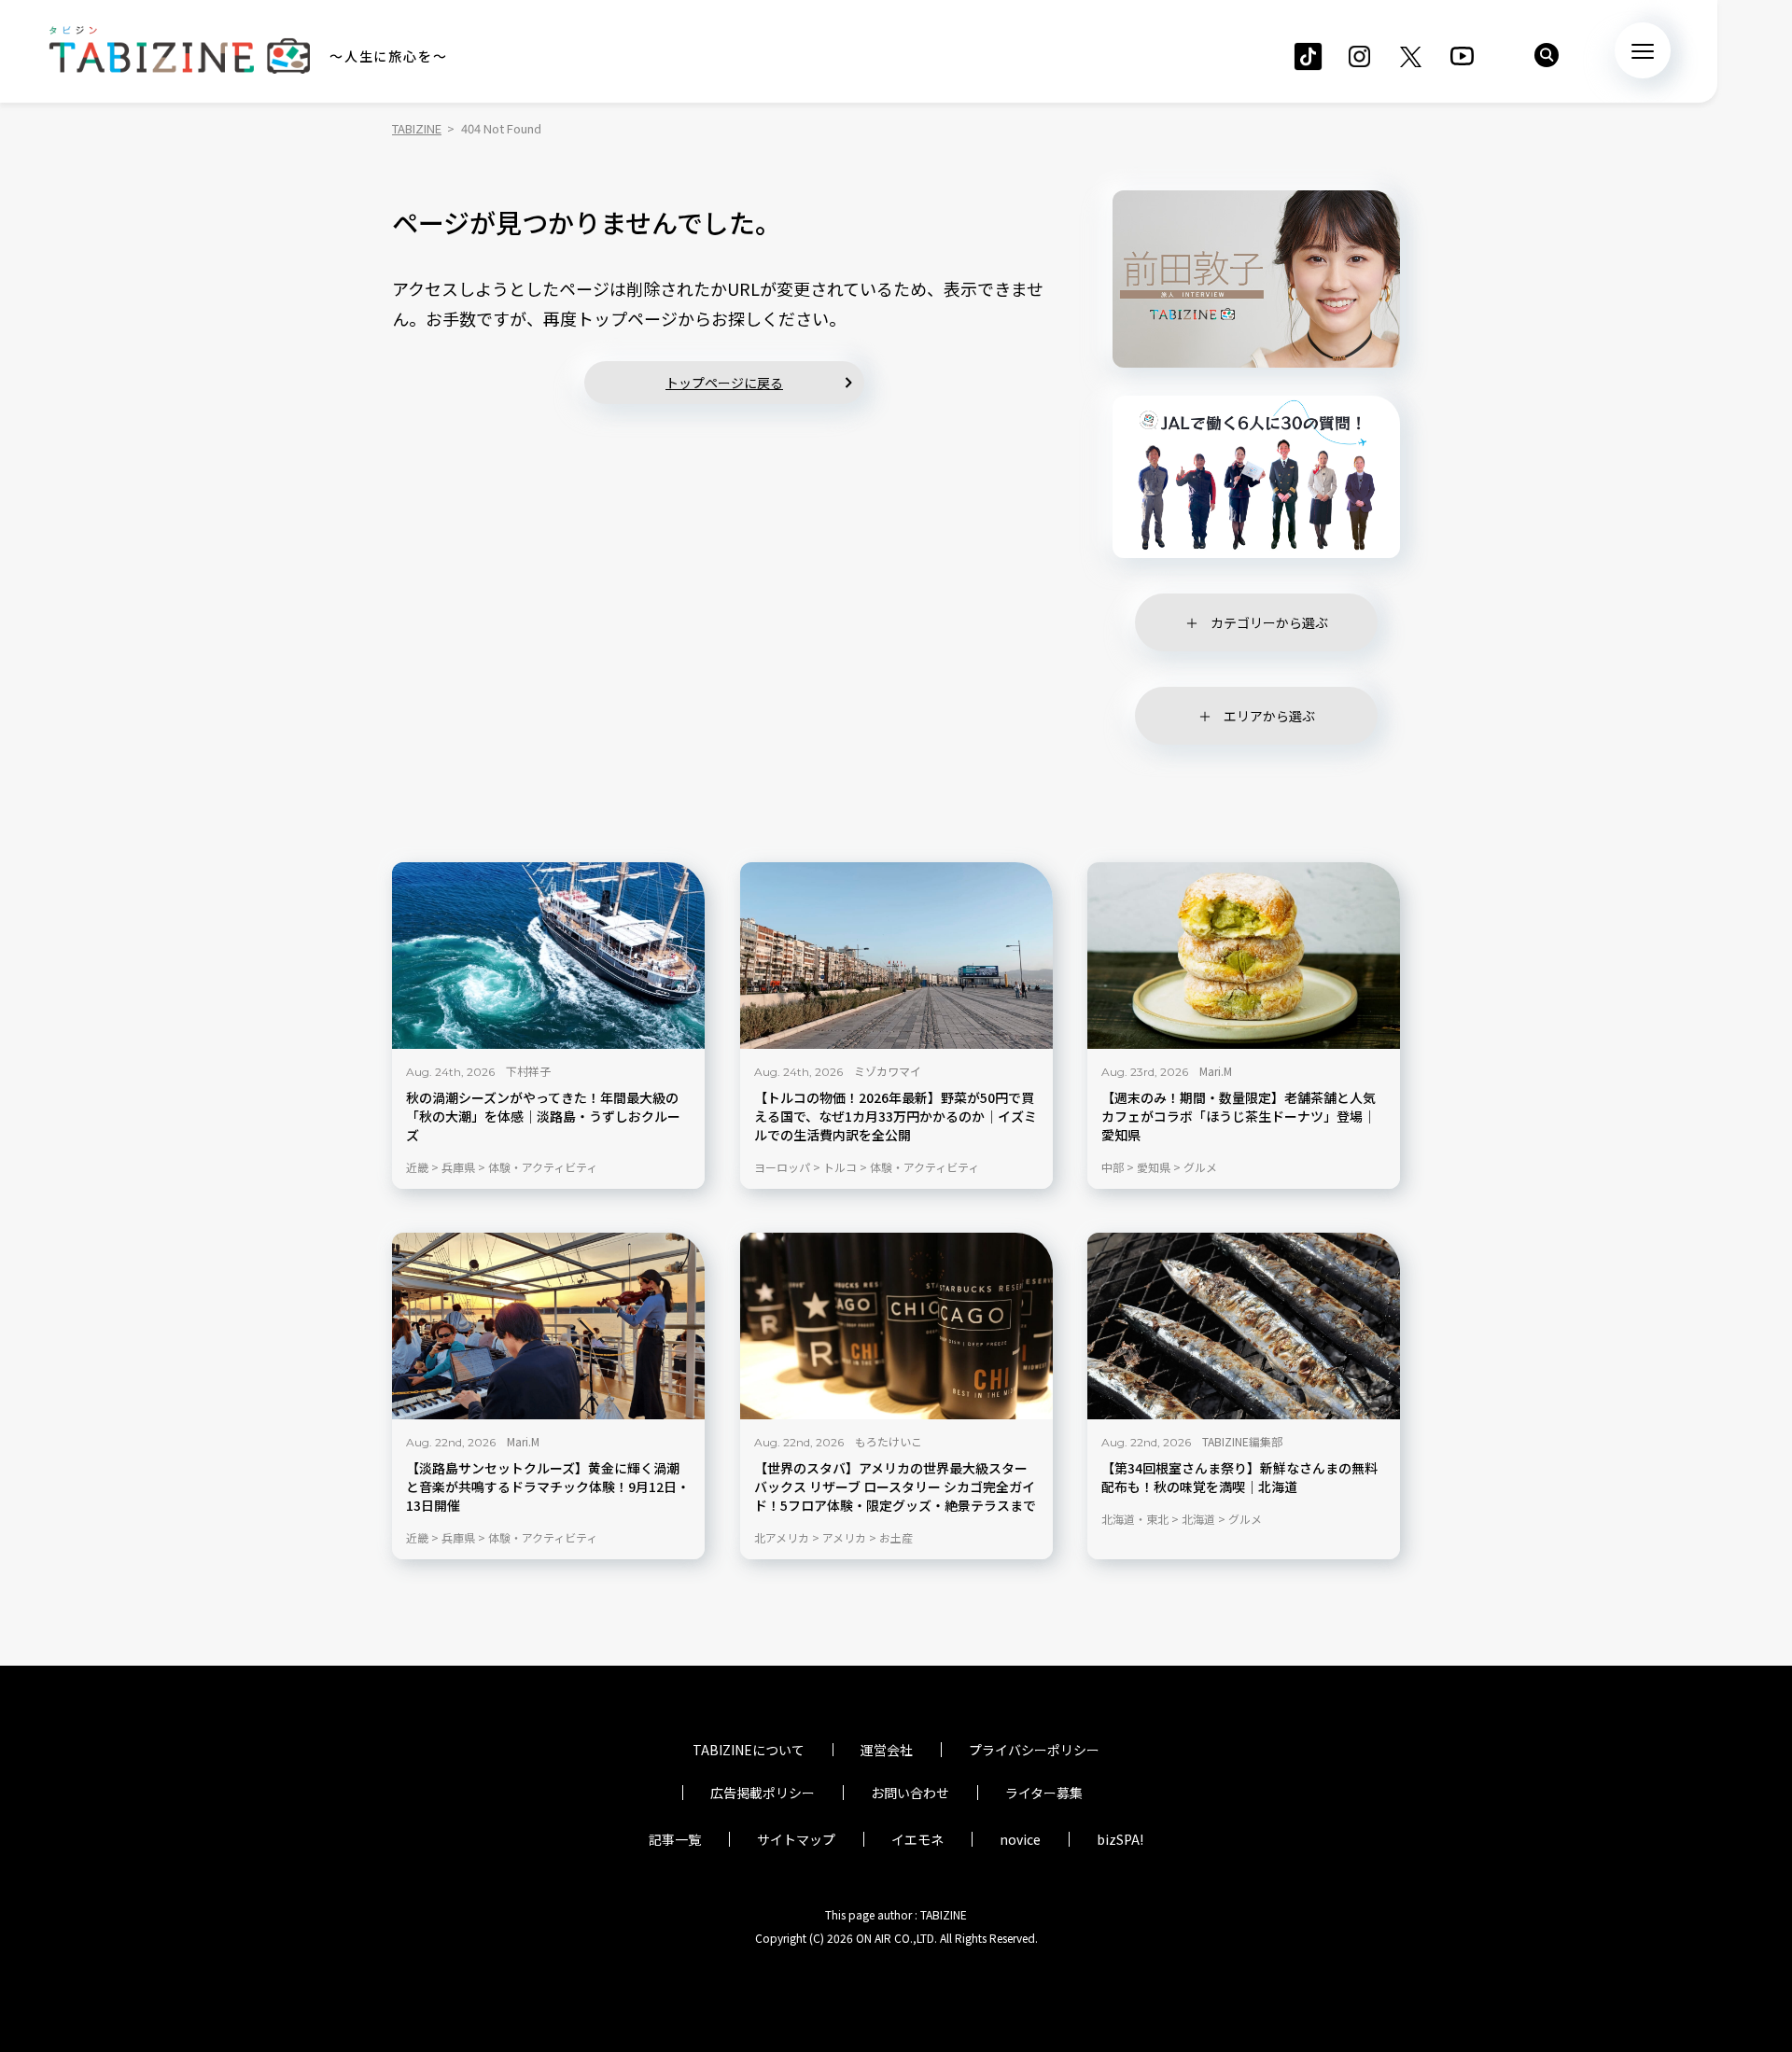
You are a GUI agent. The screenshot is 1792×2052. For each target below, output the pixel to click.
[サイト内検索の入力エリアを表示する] (1547, 55)
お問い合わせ (910, 1793)
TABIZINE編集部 (1242, 1441)
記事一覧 (675, 1839)
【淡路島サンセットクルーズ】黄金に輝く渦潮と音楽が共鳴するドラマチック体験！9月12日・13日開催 (548, 1487)
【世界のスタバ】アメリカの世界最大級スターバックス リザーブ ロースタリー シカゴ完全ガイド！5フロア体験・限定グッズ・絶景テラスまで (895, 1487)
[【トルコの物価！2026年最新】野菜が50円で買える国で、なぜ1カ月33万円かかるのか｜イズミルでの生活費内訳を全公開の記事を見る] (896, 956)
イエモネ (917, 1839)
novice (1020, 1839)
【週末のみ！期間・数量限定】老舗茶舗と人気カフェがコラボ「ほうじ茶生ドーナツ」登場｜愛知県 (1239, 1117)
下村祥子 (528, 1071)
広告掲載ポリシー (763, 1793)
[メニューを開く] (1643, 50)
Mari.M (1216, 1071)
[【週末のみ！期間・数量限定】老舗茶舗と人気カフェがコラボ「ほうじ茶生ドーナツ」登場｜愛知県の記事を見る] (1244, 956)
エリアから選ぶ (1269, 716)
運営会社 (887, 1750)
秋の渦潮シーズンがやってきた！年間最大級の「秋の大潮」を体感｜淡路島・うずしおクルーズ (543, 1117)
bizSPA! (1120, 1839)
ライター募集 (1044, 1793)
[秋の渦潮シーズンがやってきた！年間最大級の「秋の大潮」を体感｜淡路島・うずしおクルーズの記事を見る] (548, 956)
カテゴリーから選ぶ (1269, 622)
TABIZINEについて (749, 1750)
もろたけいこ (889, 1441)
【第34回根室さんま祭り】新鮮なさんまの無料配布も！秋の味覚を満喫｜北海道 (1239, 1478)
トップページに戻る (724, 383)
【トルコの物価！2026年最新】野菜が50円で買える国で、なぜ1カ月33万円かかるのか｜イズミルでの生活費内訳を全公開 (896, 1117)
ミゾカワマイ (888, 1071)
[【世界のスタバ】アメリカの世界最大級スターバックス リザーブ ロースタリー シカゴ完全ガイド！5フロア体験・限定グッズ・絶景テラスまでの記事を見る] (896, 1326)
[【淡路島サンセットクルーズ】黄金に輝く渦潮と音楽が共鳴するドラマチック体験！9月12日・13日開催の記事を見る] (548, 1326)
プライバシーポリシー (1034, 1750)
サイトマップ (796, 1839)
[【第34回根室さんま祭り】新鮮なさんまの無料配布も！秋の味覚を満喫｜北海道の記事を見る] (1244, 1326)
